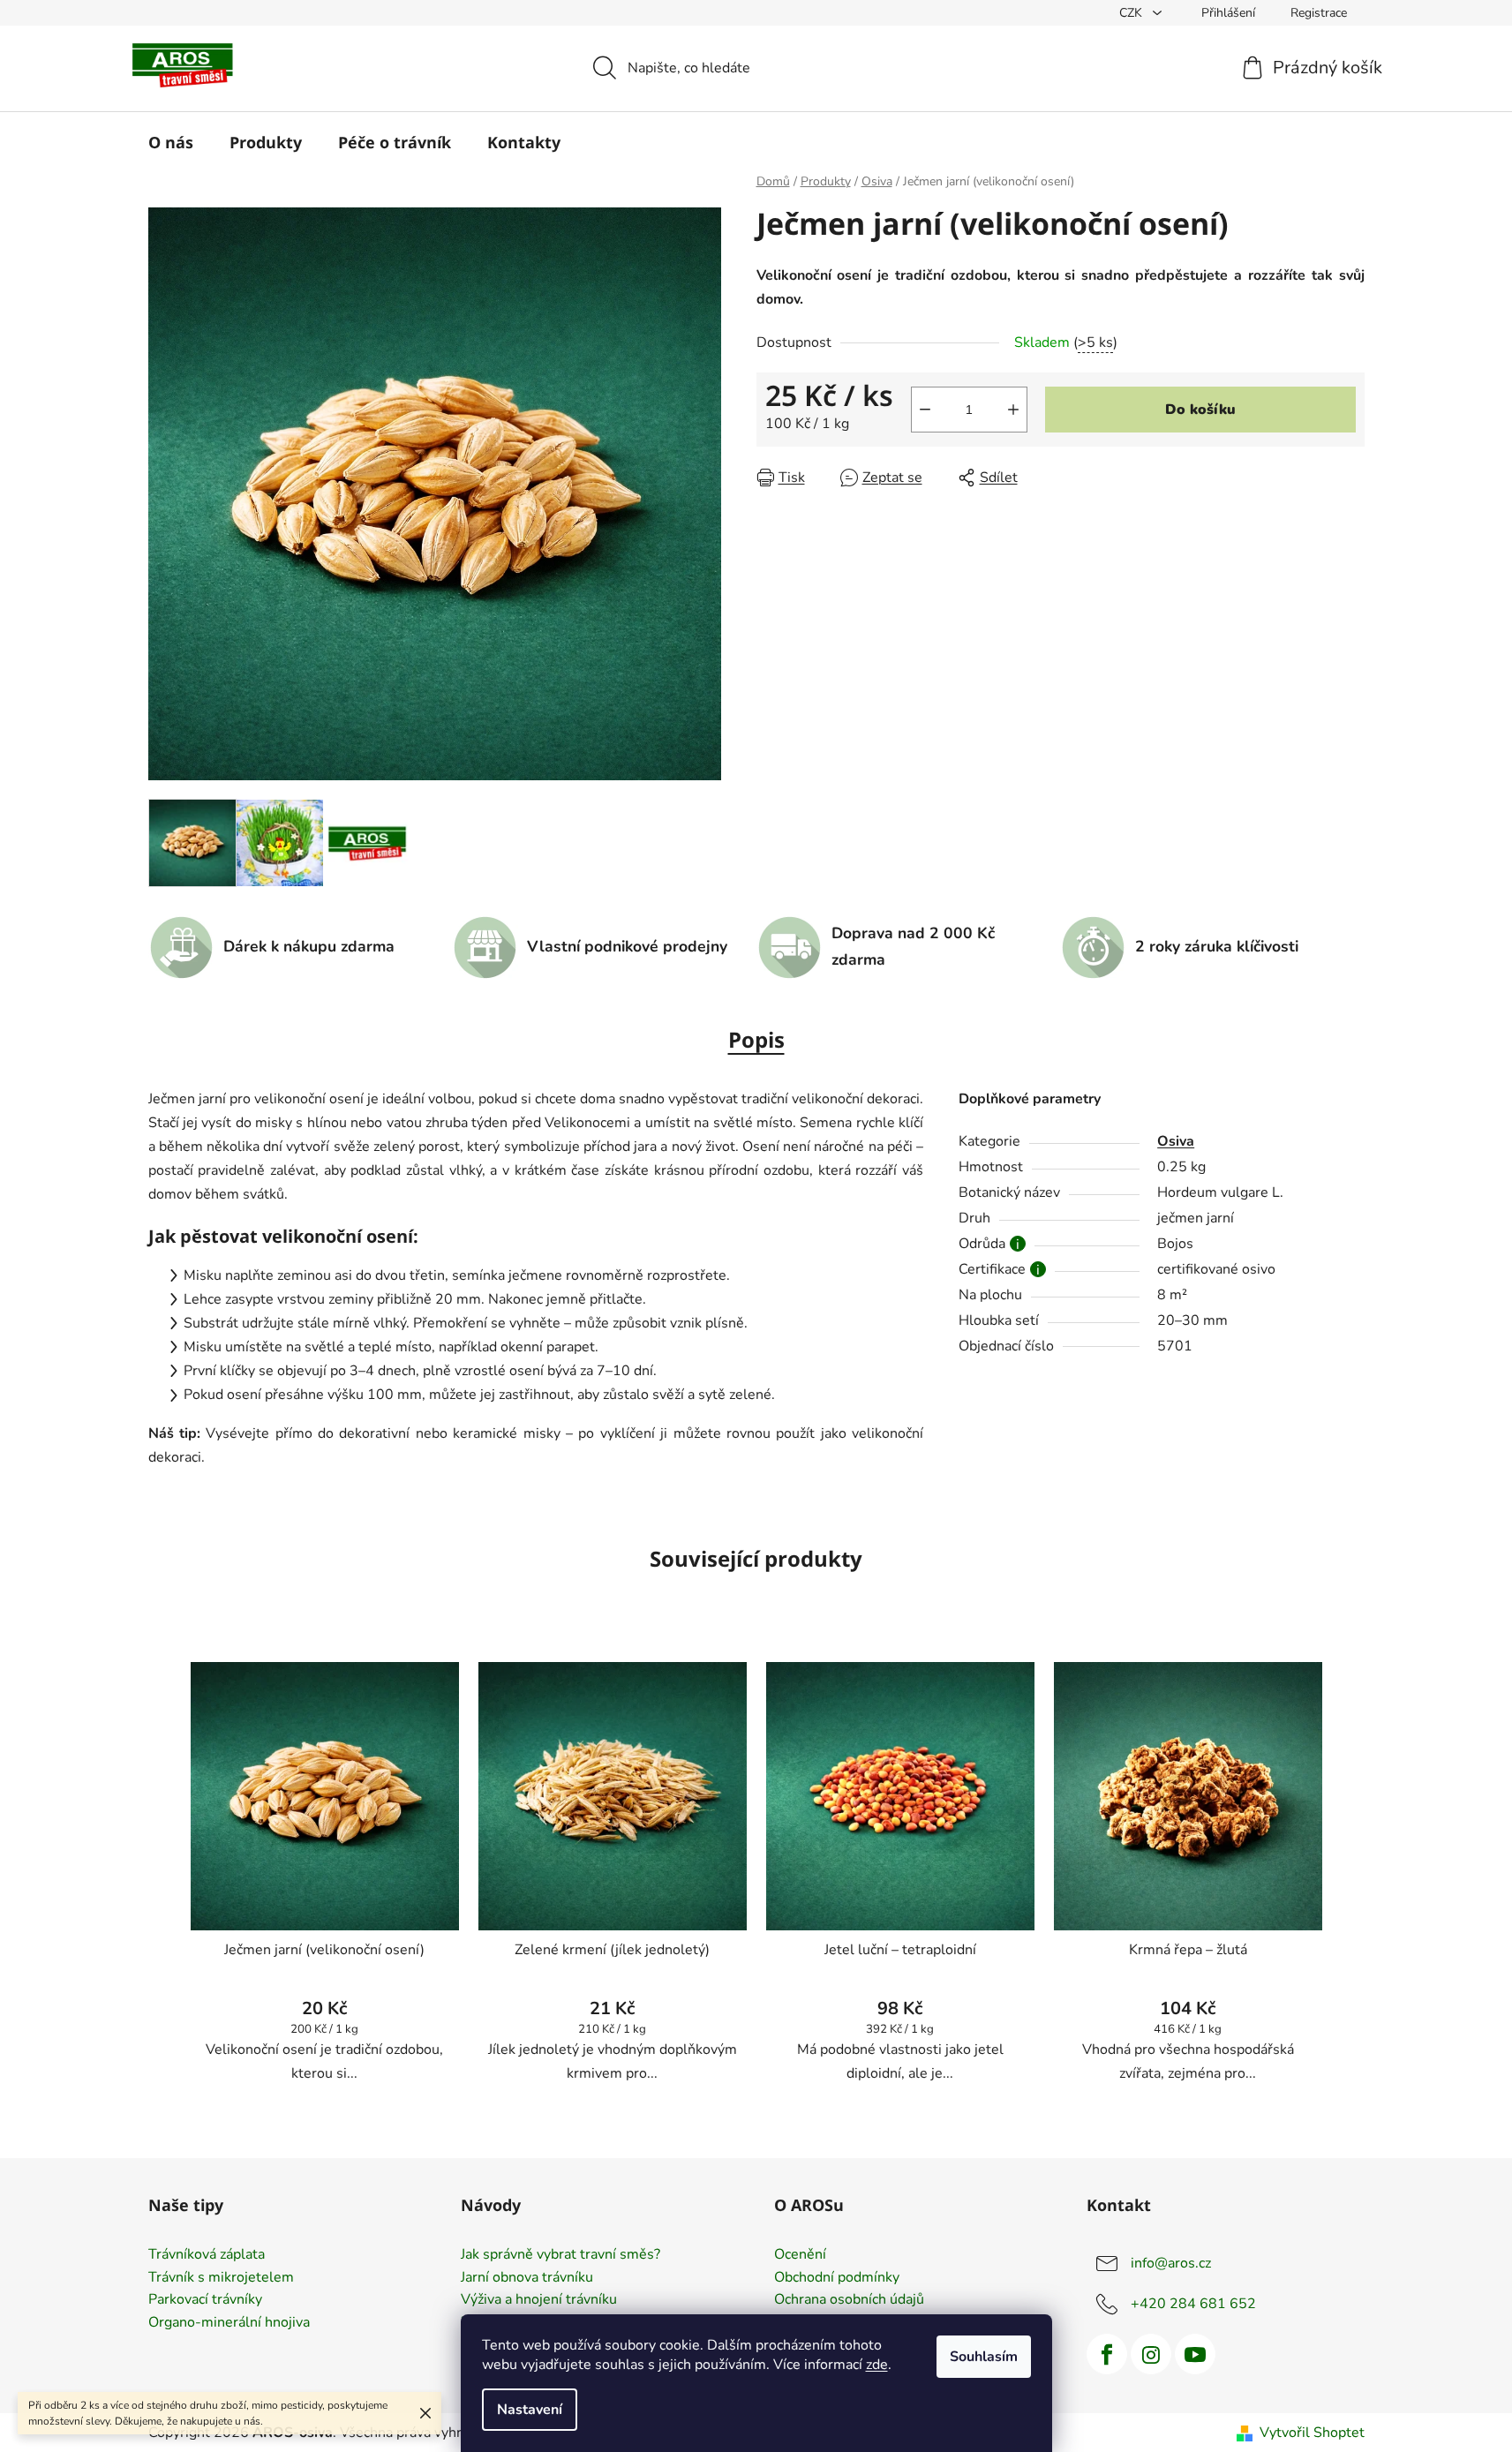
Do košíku (1200, 410)
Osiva (1176, 1141)
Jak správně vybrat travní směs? (560, 2255)
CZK (1132, 13)
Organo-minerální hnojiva (229, 2323)
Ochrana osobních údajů (849, 2300)
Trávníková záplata (207, 2255)
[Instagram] (1151, 2354)
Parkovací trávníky (205, 2300)
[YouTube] (1195, 2354)
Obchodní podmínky (837, 2278)
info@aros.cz (1171, 2263)
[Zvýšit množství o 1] (1013, 410)
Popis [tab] (756, 1039)
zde (877, 2365)
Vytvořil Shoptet (1312, 2433)
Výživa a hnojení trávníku (539, 2300)
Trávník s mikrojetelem (221, 2278)
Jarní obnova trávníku (527, 2278)
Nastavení (530, 2410)
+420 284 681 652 (1193, 2304)
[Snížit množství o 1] (925, 410)
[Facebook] (1107, 2354)
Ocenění (800, 2255)
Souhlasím (984, 2357)
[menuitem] (171, 142)
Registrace (1319, 13)
